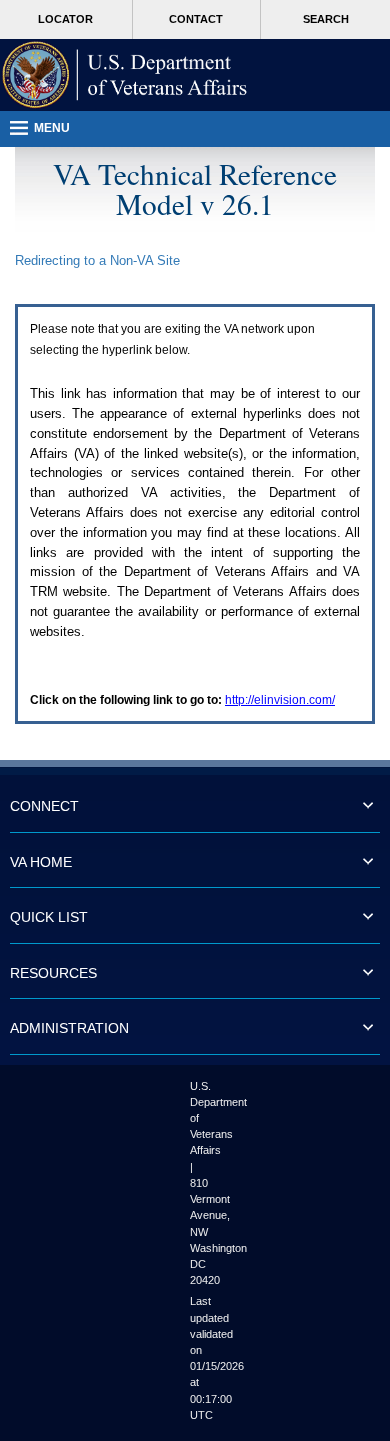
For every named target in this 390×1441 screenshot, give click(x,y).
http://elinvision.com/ (280, 700)
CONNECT (44, 806)
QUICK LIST (49, 917)
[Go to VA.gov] (125, 75)
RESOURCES (53, 973)
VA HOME (41, 862)
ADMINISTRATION (69, 1028)
